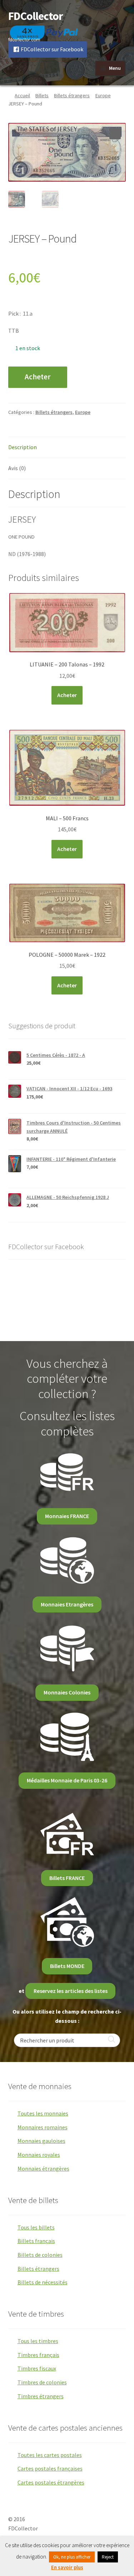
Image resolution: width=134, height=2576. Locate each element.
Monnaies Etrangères (67, 1604)
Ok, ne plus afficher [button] (72, 2557)
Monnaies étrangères (43, 2169)
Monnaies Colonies (67, 1692)
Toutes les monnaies (43, 2113)
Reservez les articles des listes (71, 1991)
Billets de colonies (40, 2255)
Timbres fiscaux (37, 2368)
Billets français (36, 2241)
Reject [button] (108, 2557)
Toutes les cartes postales (50, 2455)
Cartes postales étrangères (51, 2482)
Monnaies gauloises (41, 2141)
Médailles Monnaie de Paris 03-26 (67, 1780)
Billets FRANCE (67, 1878)
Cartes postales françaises (50, 2468)
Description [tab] (23, 447)
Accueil (22, 95)
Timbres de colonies (42, 2382)
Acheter (38, 377)
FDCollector (36, 16)
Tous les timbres (38, 2341)
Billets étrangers (72, 95)
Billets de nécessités (43, 2282)
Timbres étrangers (41, 2396)
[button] (115, 134)
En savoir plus (67, 2567)
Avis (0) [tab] (17, 468)
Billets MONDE (67, 1966)
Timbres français (38, 2355)
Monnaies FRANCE (67, 1516)
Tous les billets (36, 2227)
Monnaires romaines (43, 2127)
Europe (103, 95)
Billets (42, 95)
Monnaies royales (39, 2155)
